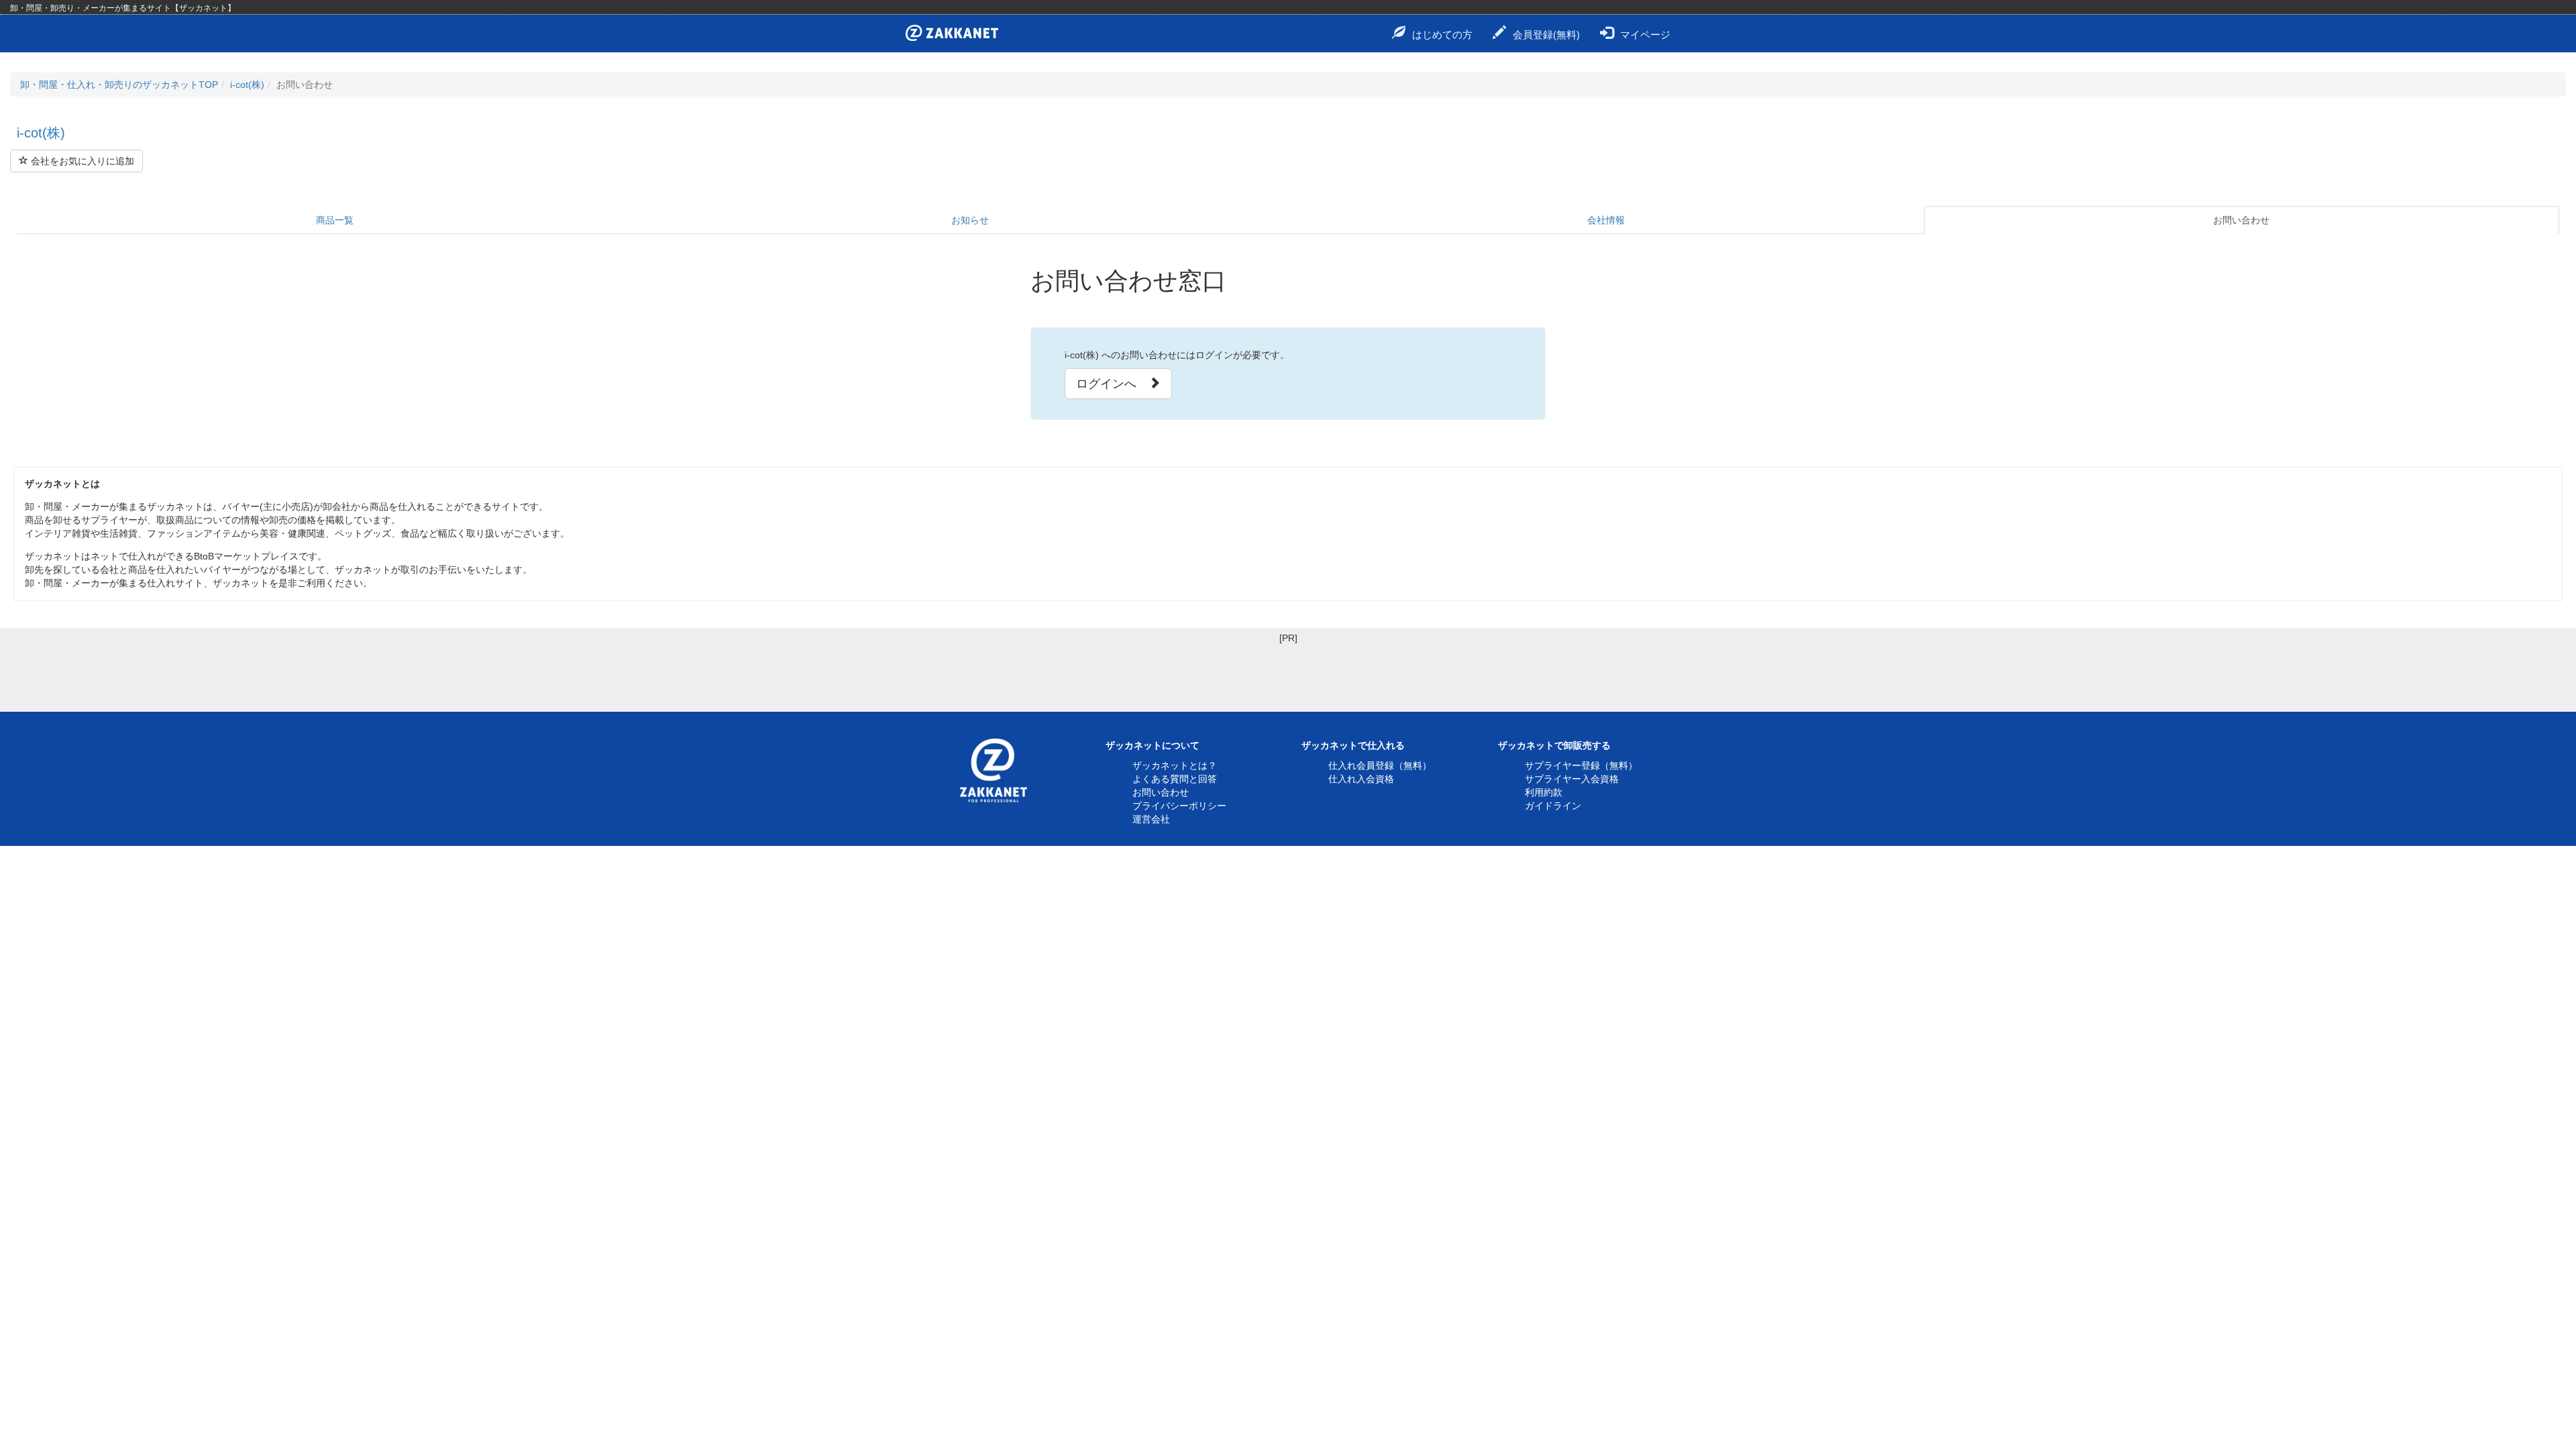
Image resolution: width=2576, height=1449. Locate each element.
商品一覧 (335, 220)
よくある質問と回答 (1175, 779)
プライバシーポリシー (1179, 806)
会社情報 (1606, 220)
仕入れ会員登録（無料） (1380, 765)
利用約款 (1544, 792)
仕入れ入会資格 (1361, 779)
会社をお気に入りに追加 (81, 161)
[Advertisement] (1288, 675)
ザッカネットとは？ (1175, 765)
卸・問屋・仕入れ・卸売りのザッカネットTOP (119, 85)
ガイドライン (1553, 806)
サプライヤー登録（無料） (1581, 765)
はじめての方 (1442, 35)
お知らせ (970, 220)
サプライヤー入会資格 (1572, 779)
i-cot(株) (247, 85)
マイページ (1645, 35)
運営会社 (1151, 819)
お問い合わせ (2241, 220)
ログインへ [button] (1112, 384)
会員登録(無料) (1546, 35)
